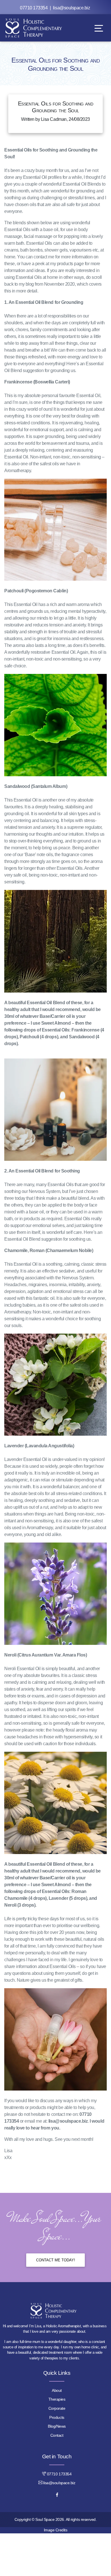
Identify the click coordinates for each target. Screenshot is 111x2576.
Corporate (57, 2408)
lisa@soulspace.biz (71, 8)
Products (57, 2417)
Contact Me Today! (56, 2260)
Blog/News (57, 2426)
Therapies (57, 2399)
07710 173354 (34, 8)
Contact (57, 2435)
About (57, 2390)
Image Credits (56, 2530)
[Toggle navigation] (99, 28)
